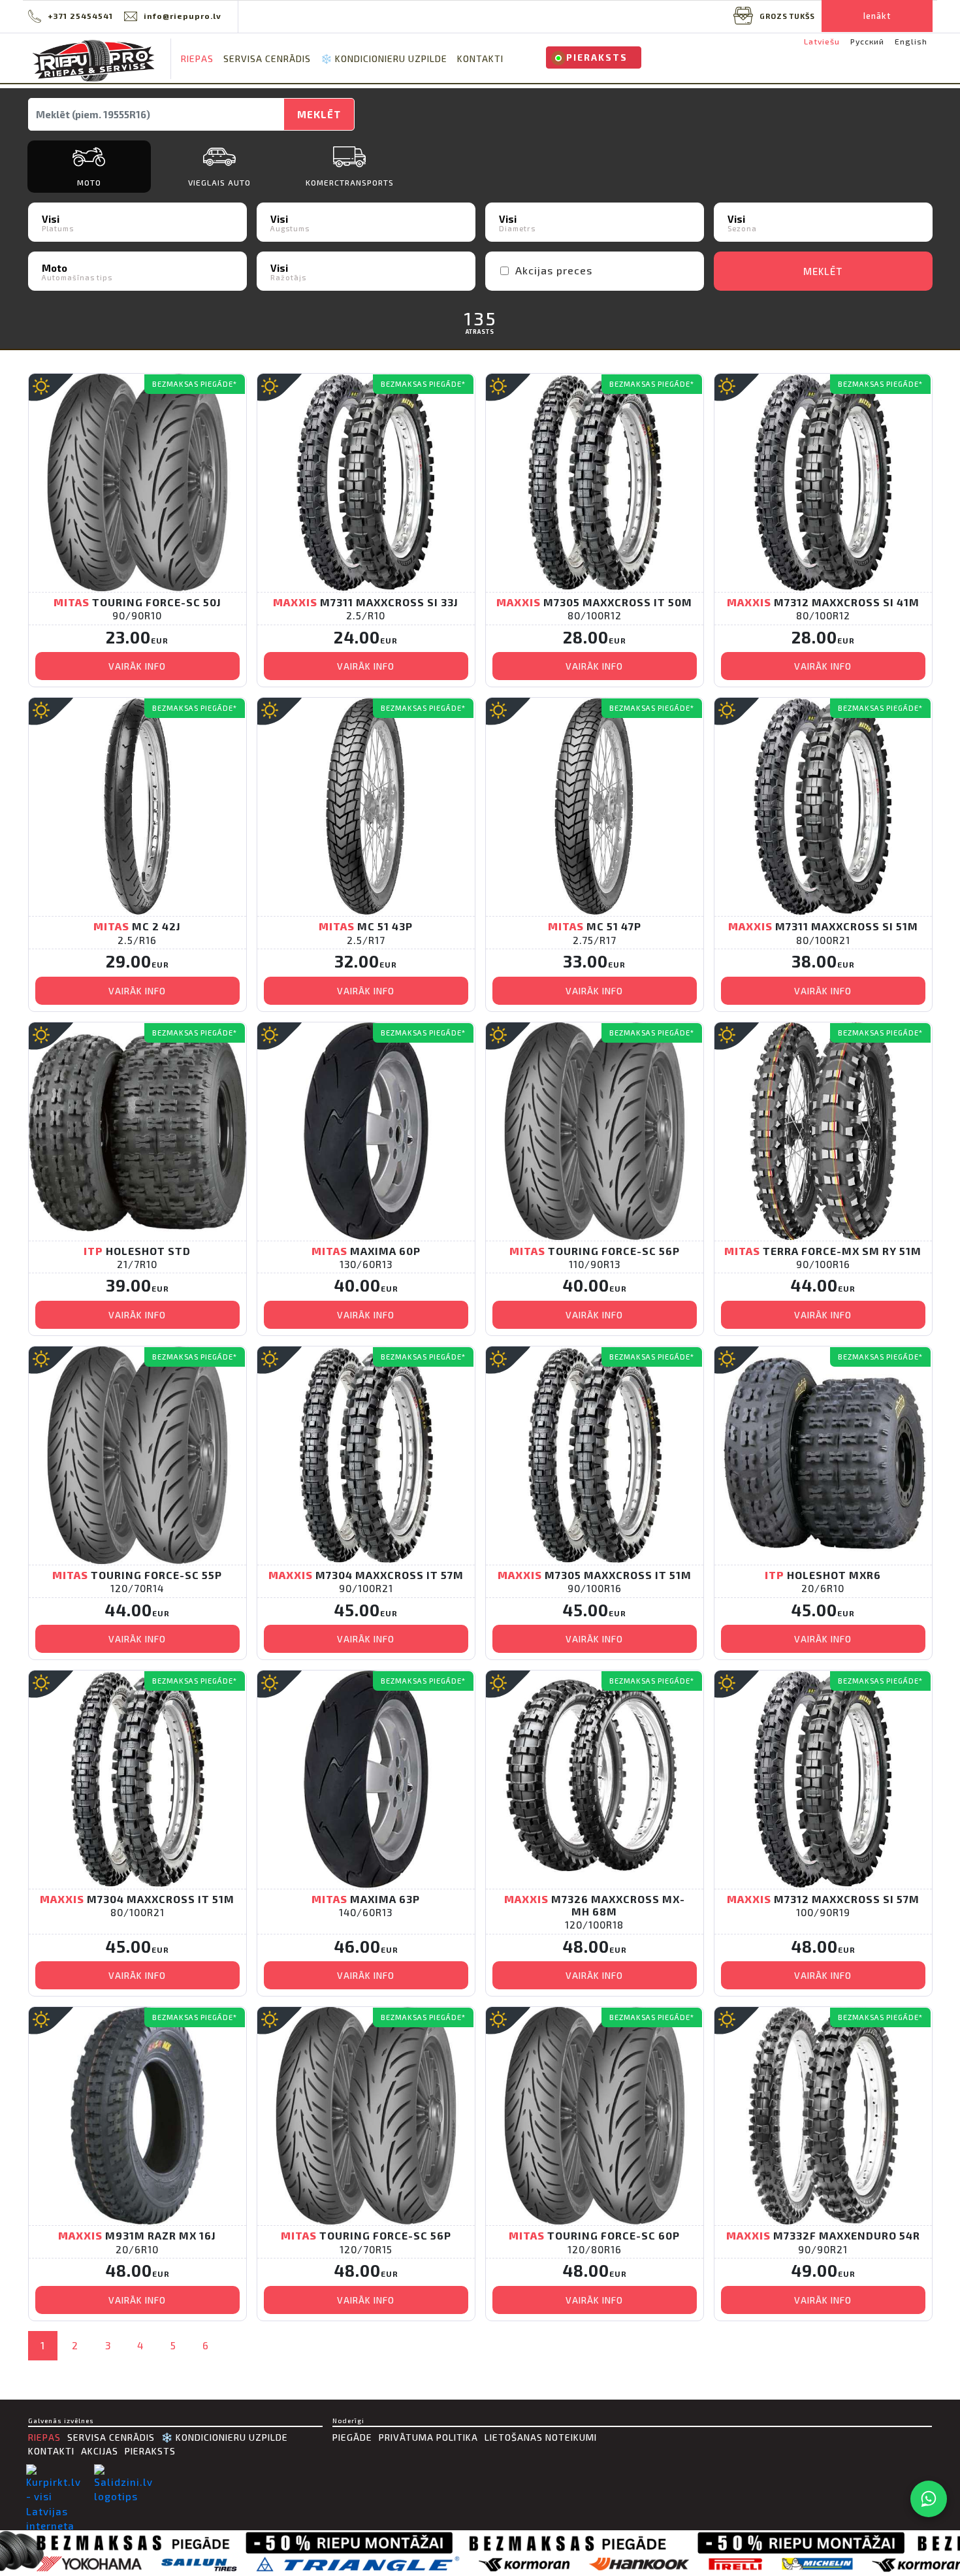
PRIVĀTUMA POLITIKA (428, 2437)
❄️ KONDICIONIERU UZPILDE (384, 58)
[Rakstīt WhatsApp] (929, 2499)
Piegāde (352, 2437)
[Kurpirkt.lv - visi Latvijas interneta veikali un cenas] (57, 2514)
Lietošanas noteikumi (541, 2437)
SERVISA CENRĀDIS (267, 58)
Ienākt (877, 16)
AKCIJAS (100, 2451)
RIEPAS (197, 58)
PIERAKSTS (597, 57)
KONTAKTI (480, 58)
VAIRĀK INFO (137, 666)
